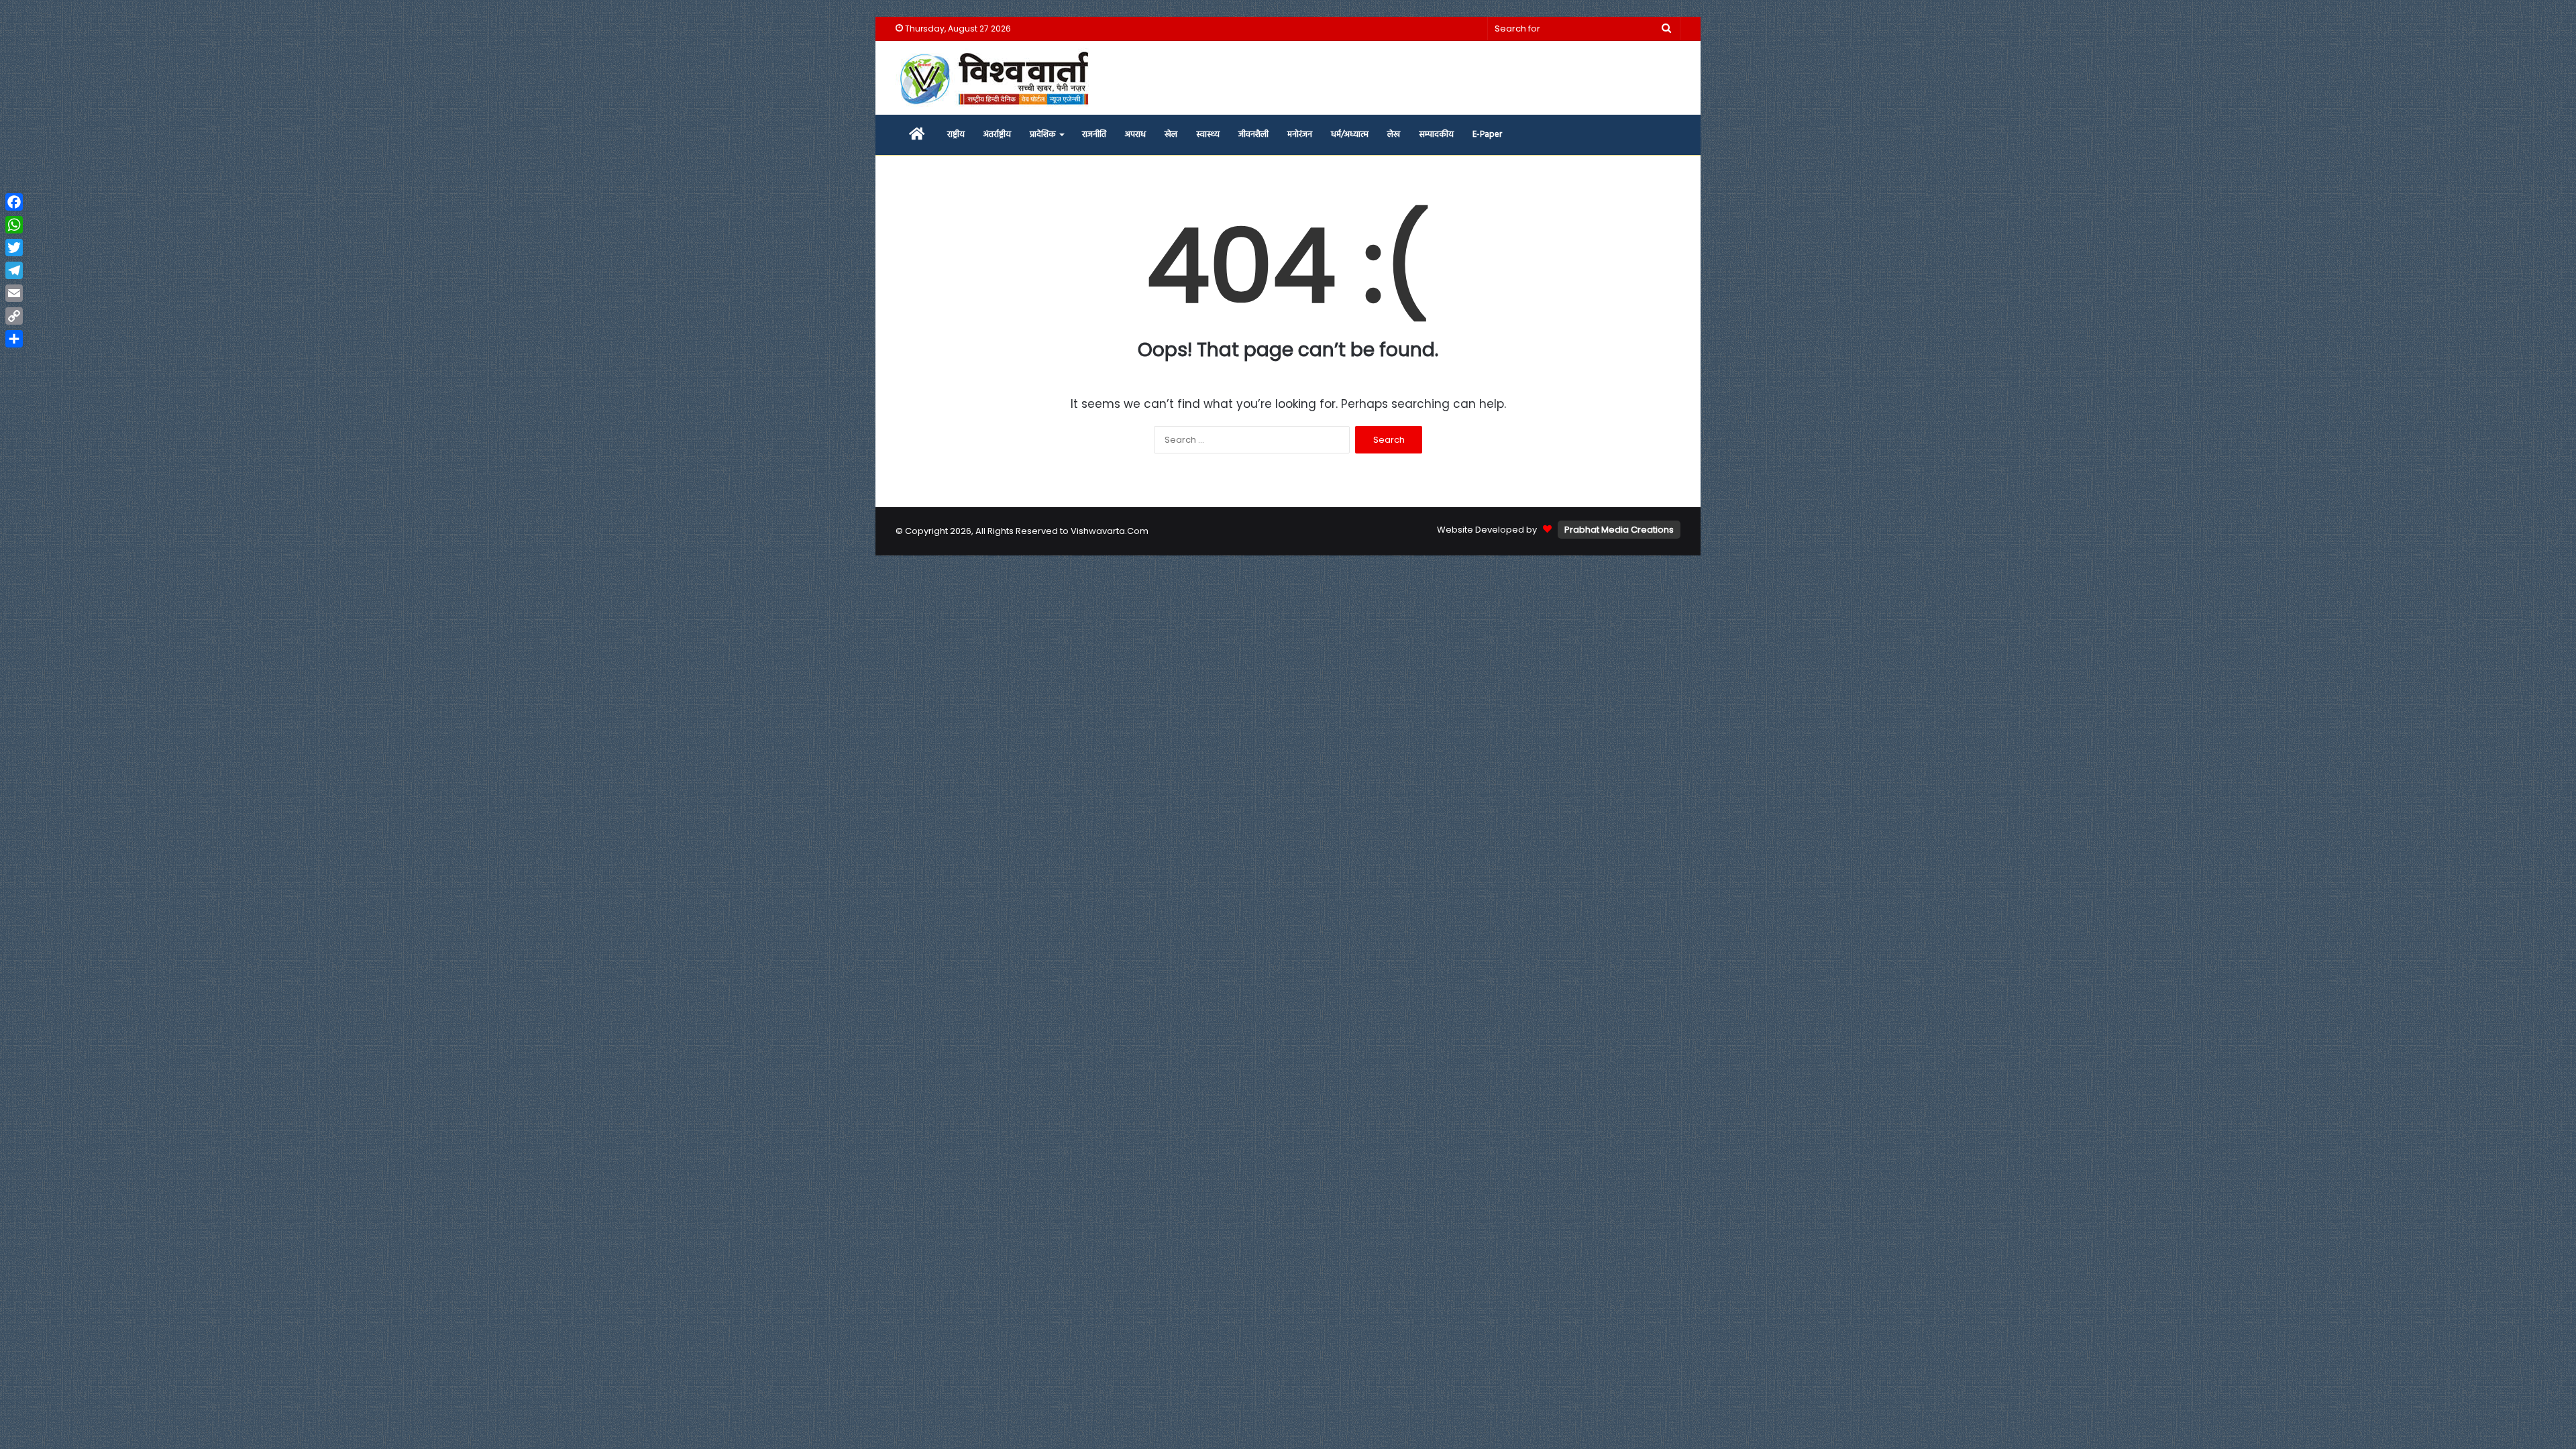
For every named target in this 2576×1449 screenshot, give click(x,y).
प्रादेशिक (1043, 135)
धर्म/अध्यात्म (1350, 135)
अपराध (1135, 135)
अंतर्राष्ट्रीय (997, 135)
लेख (1394, 135)
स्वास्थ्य (1208, 135)
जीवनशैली (1253, 135)
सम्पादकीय (1436, 135)
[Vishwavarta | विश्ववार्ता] (996, 78)
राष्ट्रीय (956, 135)
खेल (1171, 135)
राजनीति (1094, 135)
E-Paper (1487, 135)
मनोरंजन (1300, 135)
